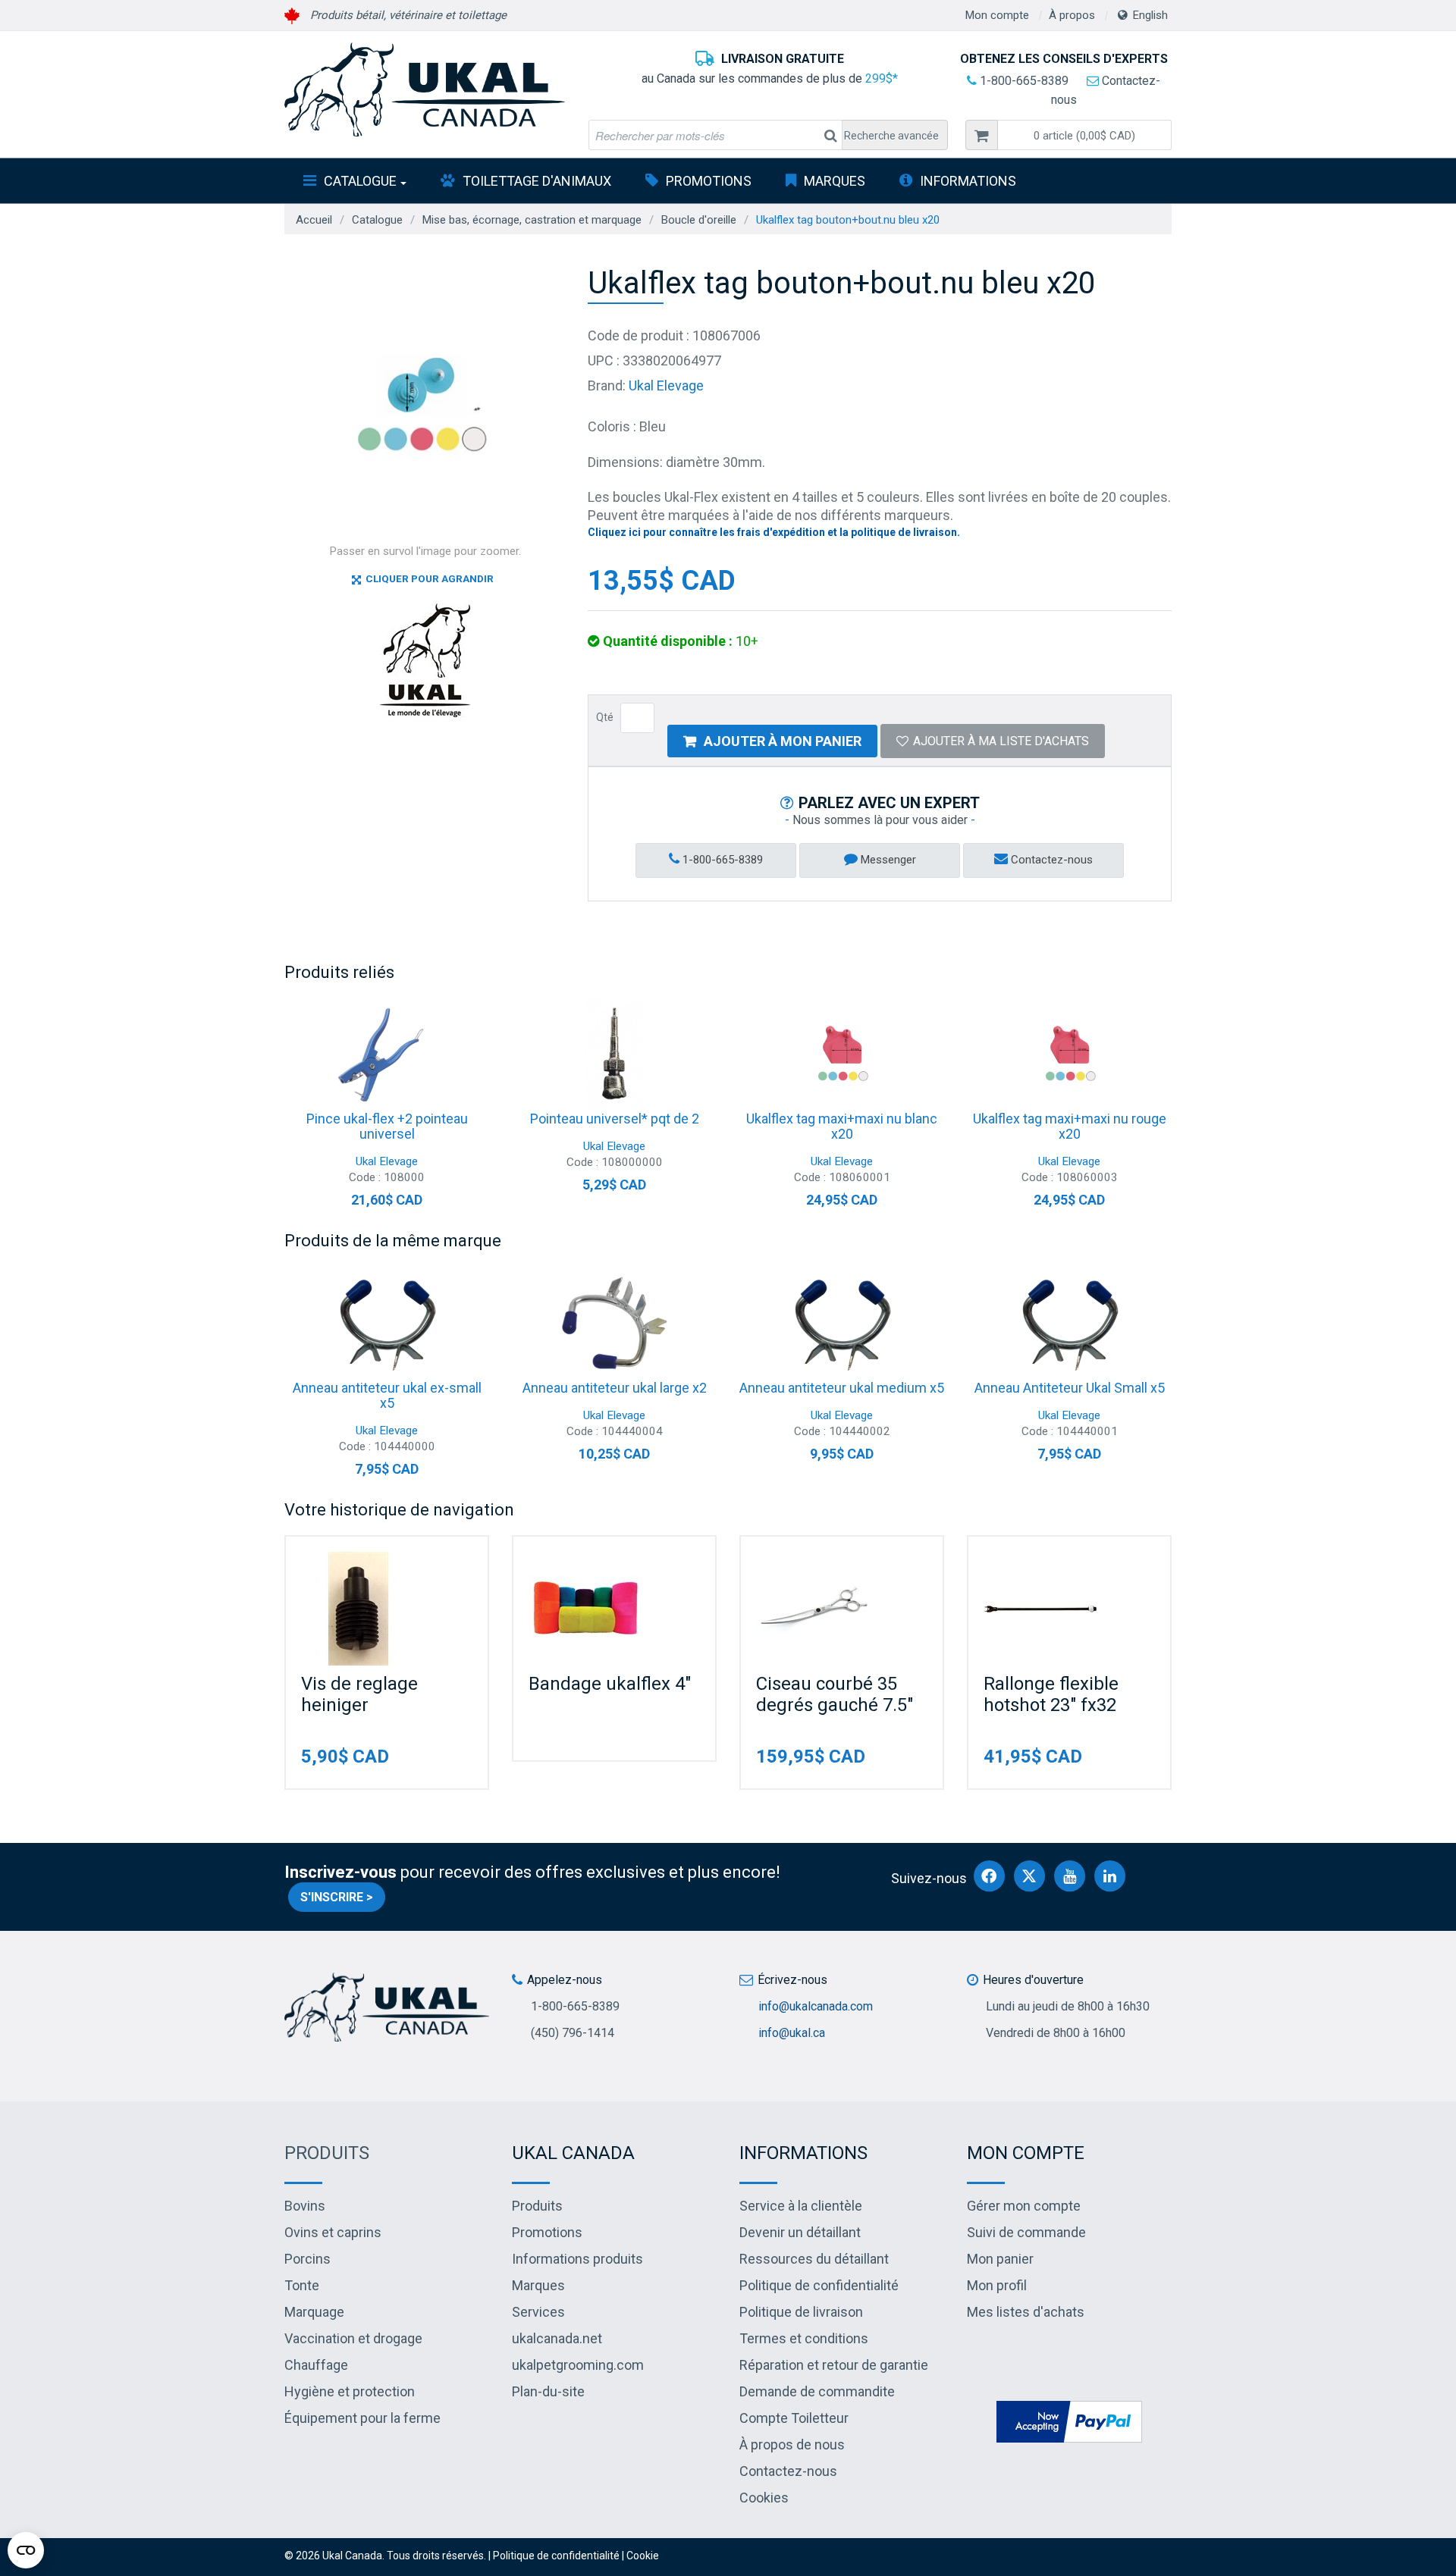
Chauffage (316, 2365)
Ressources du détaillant (814, 2259)
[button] (1084, 135)
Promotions (709, 181)
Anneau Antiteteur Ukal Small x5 (1070, 1388)
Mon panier (1000, 2259)
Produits (327, 2153)
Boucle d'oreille (699, 220)
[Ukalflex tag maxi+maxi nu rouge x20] (1069, 1055)
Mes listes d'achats (1026, 2312)
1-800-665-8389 (1023, 81)
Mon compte (997, 15)
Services (538, 2312)
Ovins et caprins (333, 2232)
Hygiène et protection (350, 2391)
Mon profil (997, 2285)
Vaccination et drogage (353, 2338)
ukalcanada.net (557, 2338)
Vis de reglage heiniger (359, 1694)
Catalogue (360, 181)
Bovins (305, 2206)
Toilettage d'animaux (537, 181)
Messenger (887, 860)
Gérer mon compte (1024, 2206)
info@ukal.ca (792, 2033)
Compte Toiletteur (794, 2418)
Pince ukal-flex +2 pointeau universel (387, 1126)
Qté (605, 717)
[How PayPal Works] (1069, 2421)
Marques (835, 181)
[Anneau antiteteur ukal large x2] (614, 1324)
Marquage (314, 2312)
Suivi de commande (1026, 2232)
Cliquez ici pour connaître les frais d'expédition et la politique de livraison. (774, 532)
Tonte (302, 2285)
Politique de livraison (801, 2312)
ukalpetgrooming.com (578, 2365)
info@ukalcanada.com (816, 2006)
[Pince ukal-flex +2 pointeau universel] (387, 1055)
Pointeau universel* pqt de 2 (615, 1119)
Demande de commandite (817, 2391)
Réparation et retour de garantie (834, 2365)
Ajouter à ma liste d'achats (1001, 741)
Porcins (308, 2259)
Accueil (314, 220)
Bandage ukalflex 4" (610, 1684)
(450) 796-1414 (573, 2033)
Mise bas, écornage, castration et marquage (532, 220)
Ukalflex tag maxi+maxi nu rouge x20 (1070, 1126)
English (1150, 15)
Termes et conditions (804, 2338)
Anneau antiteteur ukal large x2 (615, 1388)
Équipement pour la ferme (362, 2418)
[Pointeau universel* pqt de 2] (614, 1055)
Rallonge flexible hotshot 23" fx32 (1051, 1694)
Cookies (764, 2498)
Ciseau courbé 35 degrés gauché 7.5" (835, 1694)
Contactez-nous (1050, 860)
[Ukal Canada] (425, 89)
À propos (1072, 15)
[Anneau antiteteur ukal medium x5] (842, 1324)
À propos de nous (792, 2444)
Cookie (643, 2556)
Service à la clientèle (801, 2206)
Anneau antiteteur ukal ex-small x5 (387, 1395)
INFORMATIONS (968, 181)
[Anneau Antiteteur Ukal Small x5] (1069, 1324)
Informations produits (577, 2259)
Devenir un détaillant (800, 2232)
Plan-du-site (548, 2391)
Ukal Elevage (666, 385)
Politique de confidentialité (819, 2285)
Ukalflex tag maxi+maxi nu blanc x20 (842, 1126)
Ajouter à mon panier (783, 741)
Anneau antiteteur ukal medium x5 (842, 1388)
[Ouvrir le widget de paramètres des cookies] (26, 2550)
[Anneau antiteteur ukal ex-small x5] (387, 1324)
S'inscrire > (337, 1897)
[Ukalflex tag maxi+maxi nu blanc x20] (842, 1055)
